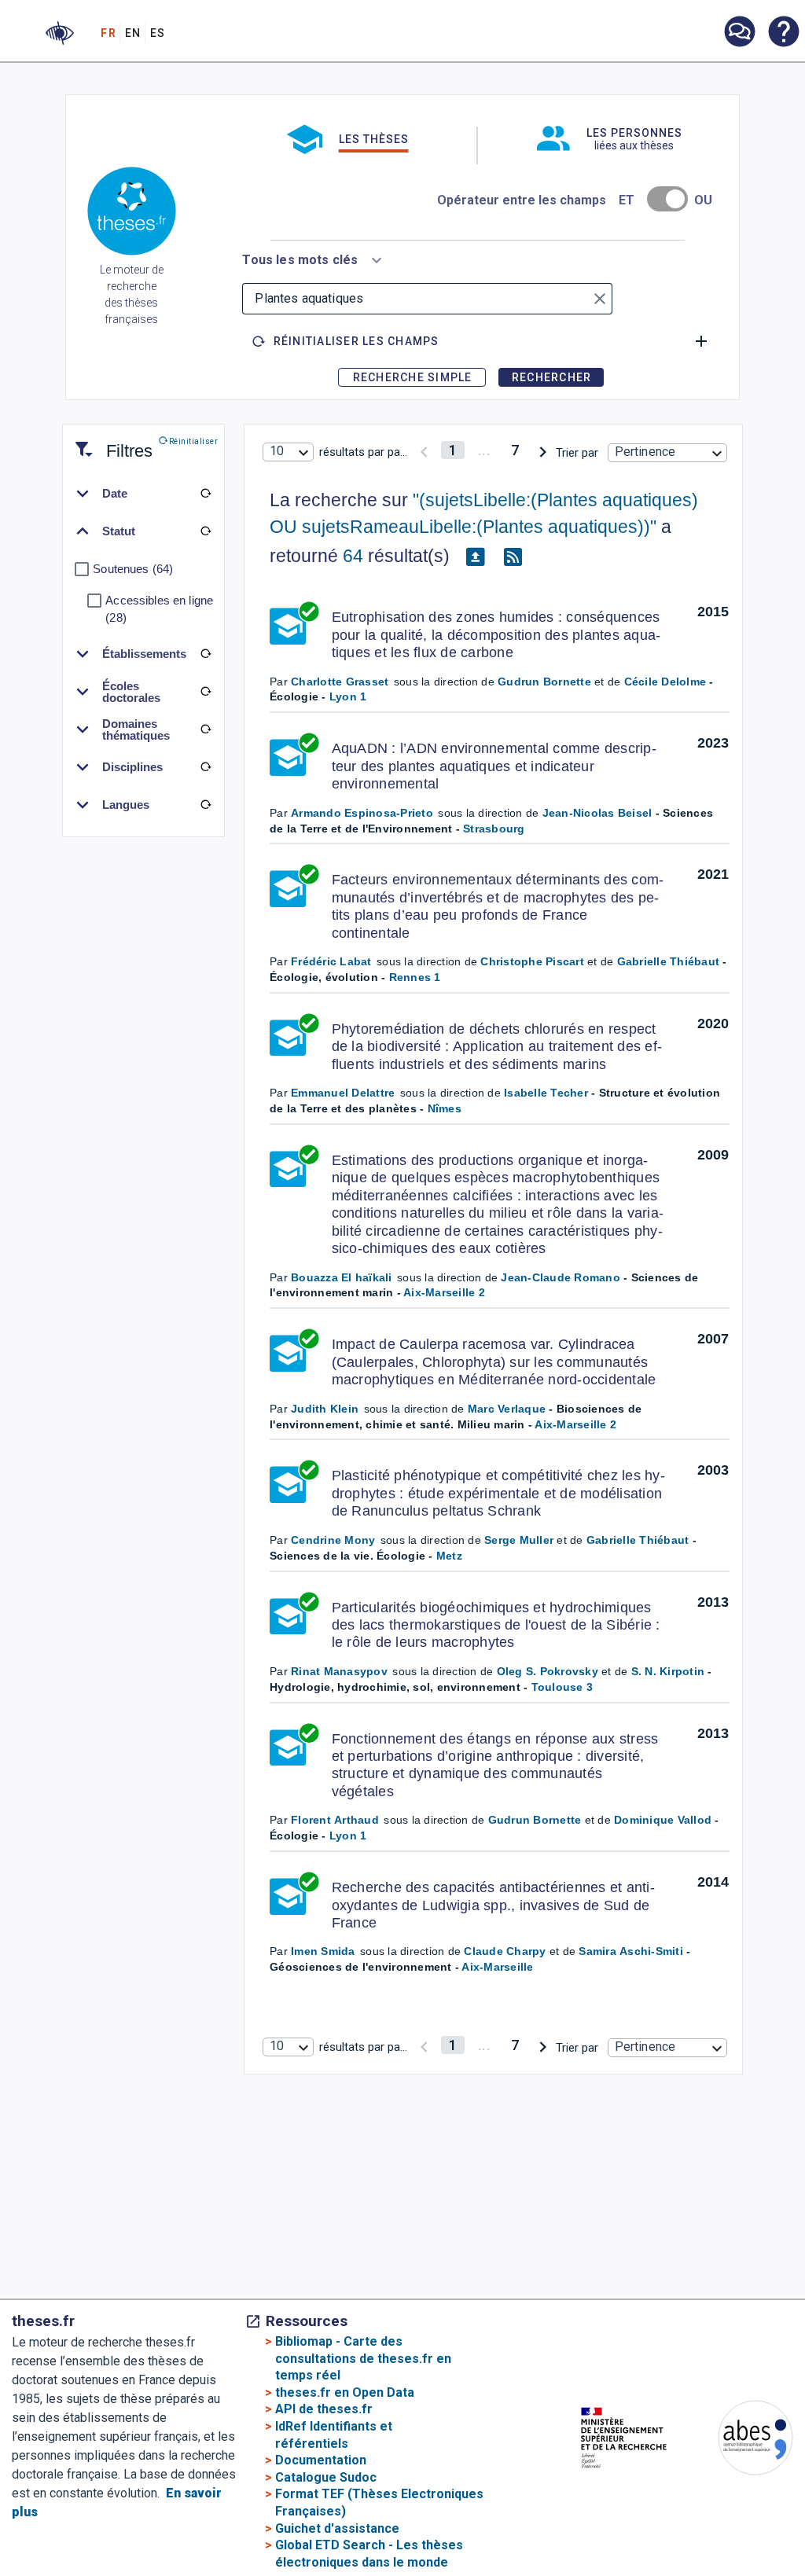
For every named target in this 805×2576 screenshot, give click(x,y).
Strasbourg (494, 829)
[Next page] (543, 450)
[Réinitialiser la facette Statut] (205, 531)
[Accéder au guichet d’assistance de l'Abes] (739, 33)
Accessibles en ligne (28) (159, 609)
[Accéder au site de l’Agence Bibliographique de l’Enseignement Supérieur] (740, 2440)
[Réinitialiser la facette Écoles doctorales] (205, 692)
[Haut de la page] (771, 2499)
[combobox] (314, 257)
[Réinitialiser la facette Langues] (205, 805)
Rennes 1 (415, 977)
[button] (60, 33)
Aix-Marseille (497, 1967)
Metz (449, 1556)
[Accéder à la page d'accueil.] (132, 214)
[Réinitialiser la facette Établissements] (205, 654)
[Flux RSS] (513, 557)
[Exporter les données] (475, 557)
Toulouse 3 (562, 1687)
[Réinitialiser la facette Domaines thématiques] (205, 729)
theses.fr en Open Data (345, 2392)
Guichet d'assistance (337, 2528)
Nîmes (445, 1108)
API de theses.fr (324, 2409)
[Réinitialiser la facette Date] (205, 494)
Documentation (321, 2460)
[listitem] (739, 32)
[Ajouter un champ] (701, 341)
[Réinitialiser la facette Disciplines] (205, 767)
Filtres (110, 441)
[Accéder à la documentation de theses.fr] (783, 33)
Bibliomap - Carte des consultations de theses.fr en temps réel (363, 2358)
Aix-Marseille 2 (444, 1292)
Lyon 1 (348, 696)
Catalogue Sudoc (326, 2477)
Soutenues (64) (133, 569)
